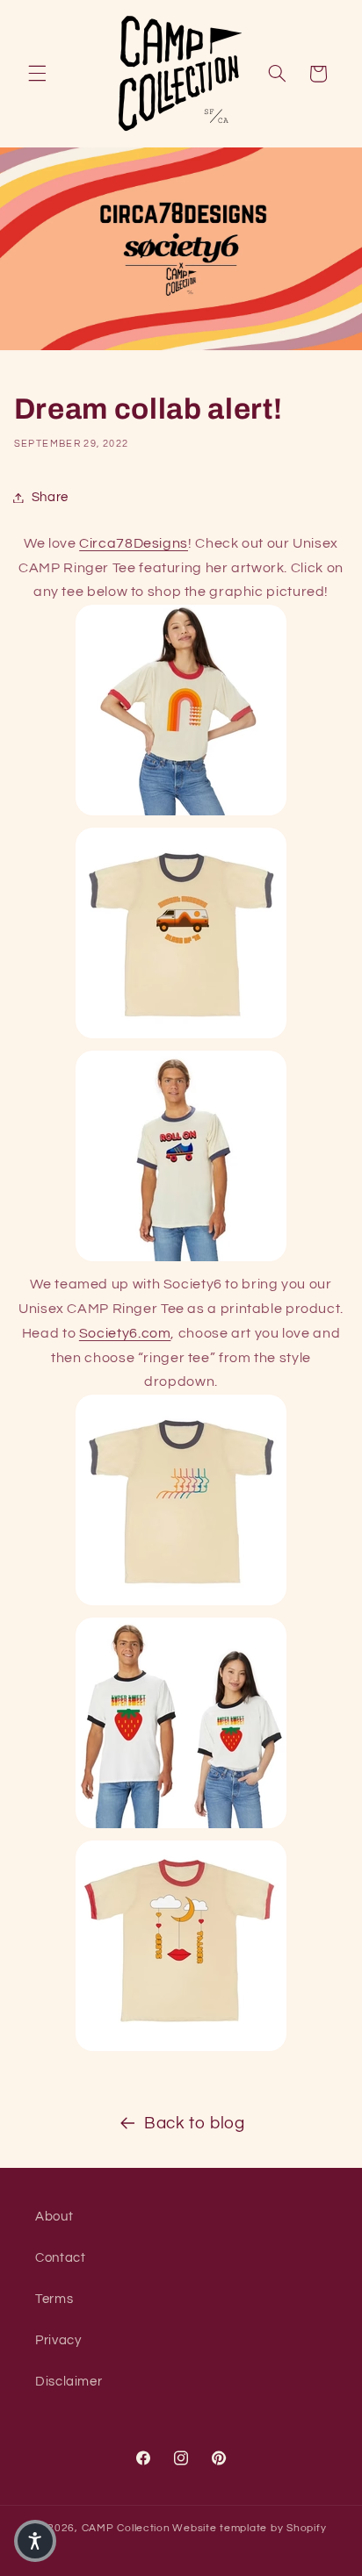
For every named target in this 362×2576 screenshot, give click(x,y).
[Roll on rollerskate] (181, 1260)
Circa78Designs (134, 543)
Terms (54, 2299)
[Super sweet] (181, 1827)
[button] (37, 74)
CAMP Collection (126, 2528)
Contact (60, 2258)
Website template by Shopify (249, 2528)
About (54, 2217)
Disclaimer (69, 2382)
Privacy (58, 2340)
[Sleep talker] (181, 2050)
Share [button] (50, 497)
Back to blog (195, 2124)
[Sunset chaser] (181, 1037)
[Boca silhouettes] (181, 1604)
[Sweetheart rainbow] (181, 814)
